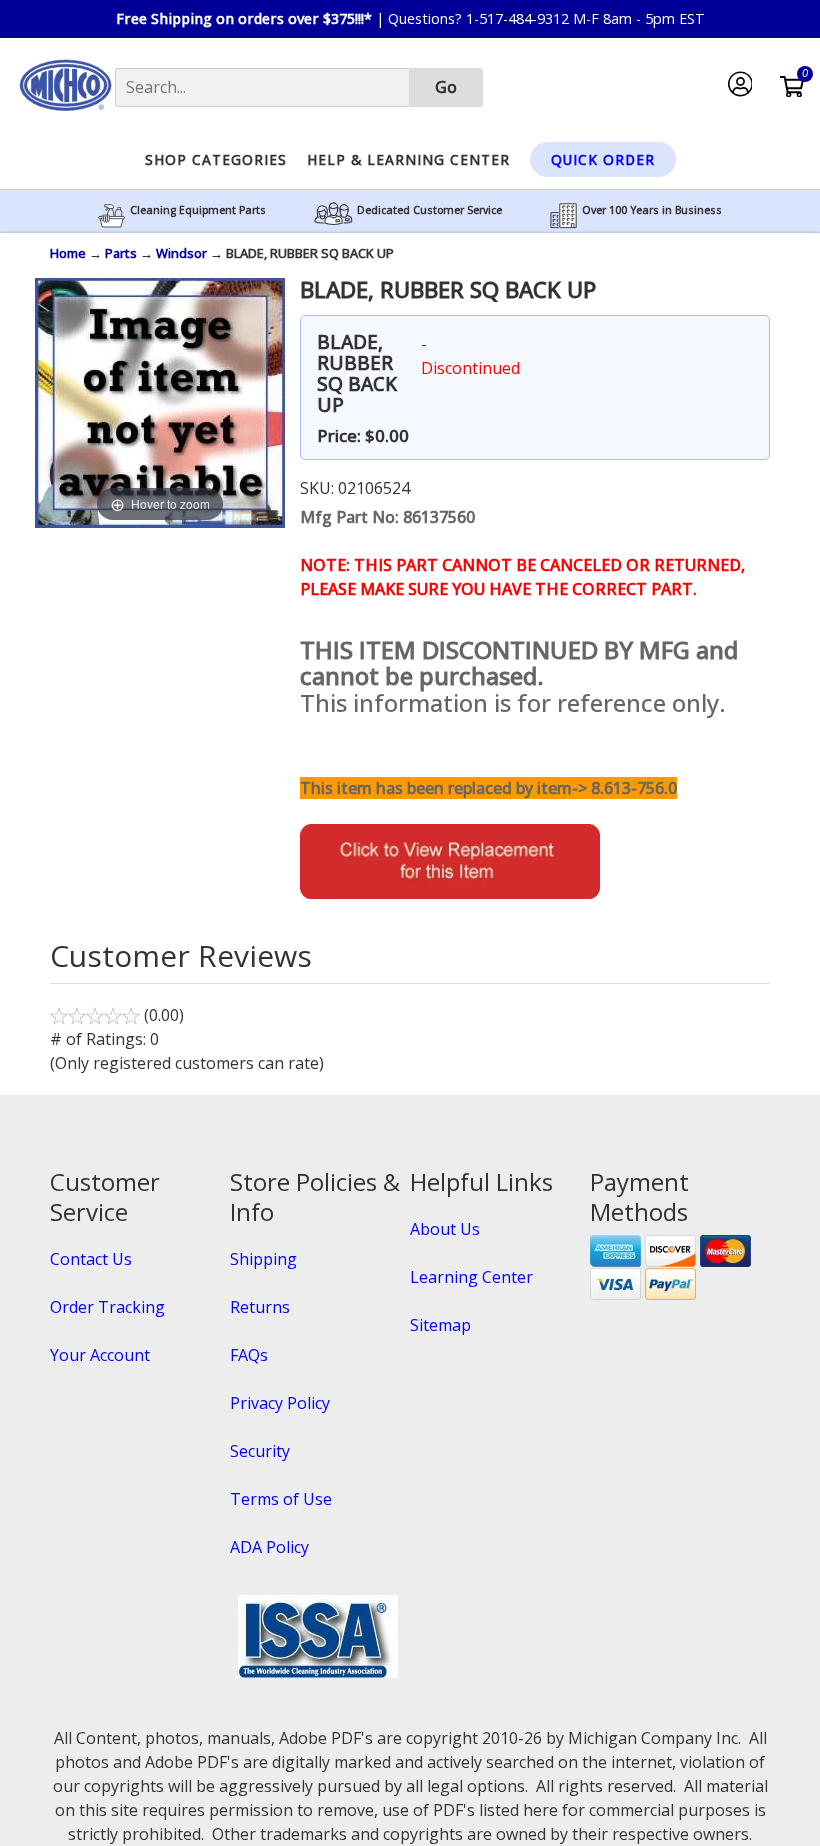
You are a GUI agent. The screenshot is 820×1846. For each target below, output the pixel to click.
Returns (260, 1307)
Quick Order (603, 159)
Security (260, 1451)
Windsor (181, 253)
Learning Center (471, 1277)
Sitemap (440, 1325)
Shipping (263, 1259)
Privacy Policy (280, 1403)
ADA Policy (269, 1547)
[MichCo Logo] (65, 117)
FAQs (249, 1355)
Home (68, 253)
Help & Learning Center (408, 159)
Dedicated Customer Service (429, 210)
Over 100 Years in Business (652, 210)
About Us (445, 1229)
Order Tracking (107, 1307)
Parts (121, 253)
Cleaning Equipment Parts (198, 210)
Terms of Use (281, 1499)
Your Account (100, 1355)
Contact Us (91, 1259)
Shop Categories (216, 159)
